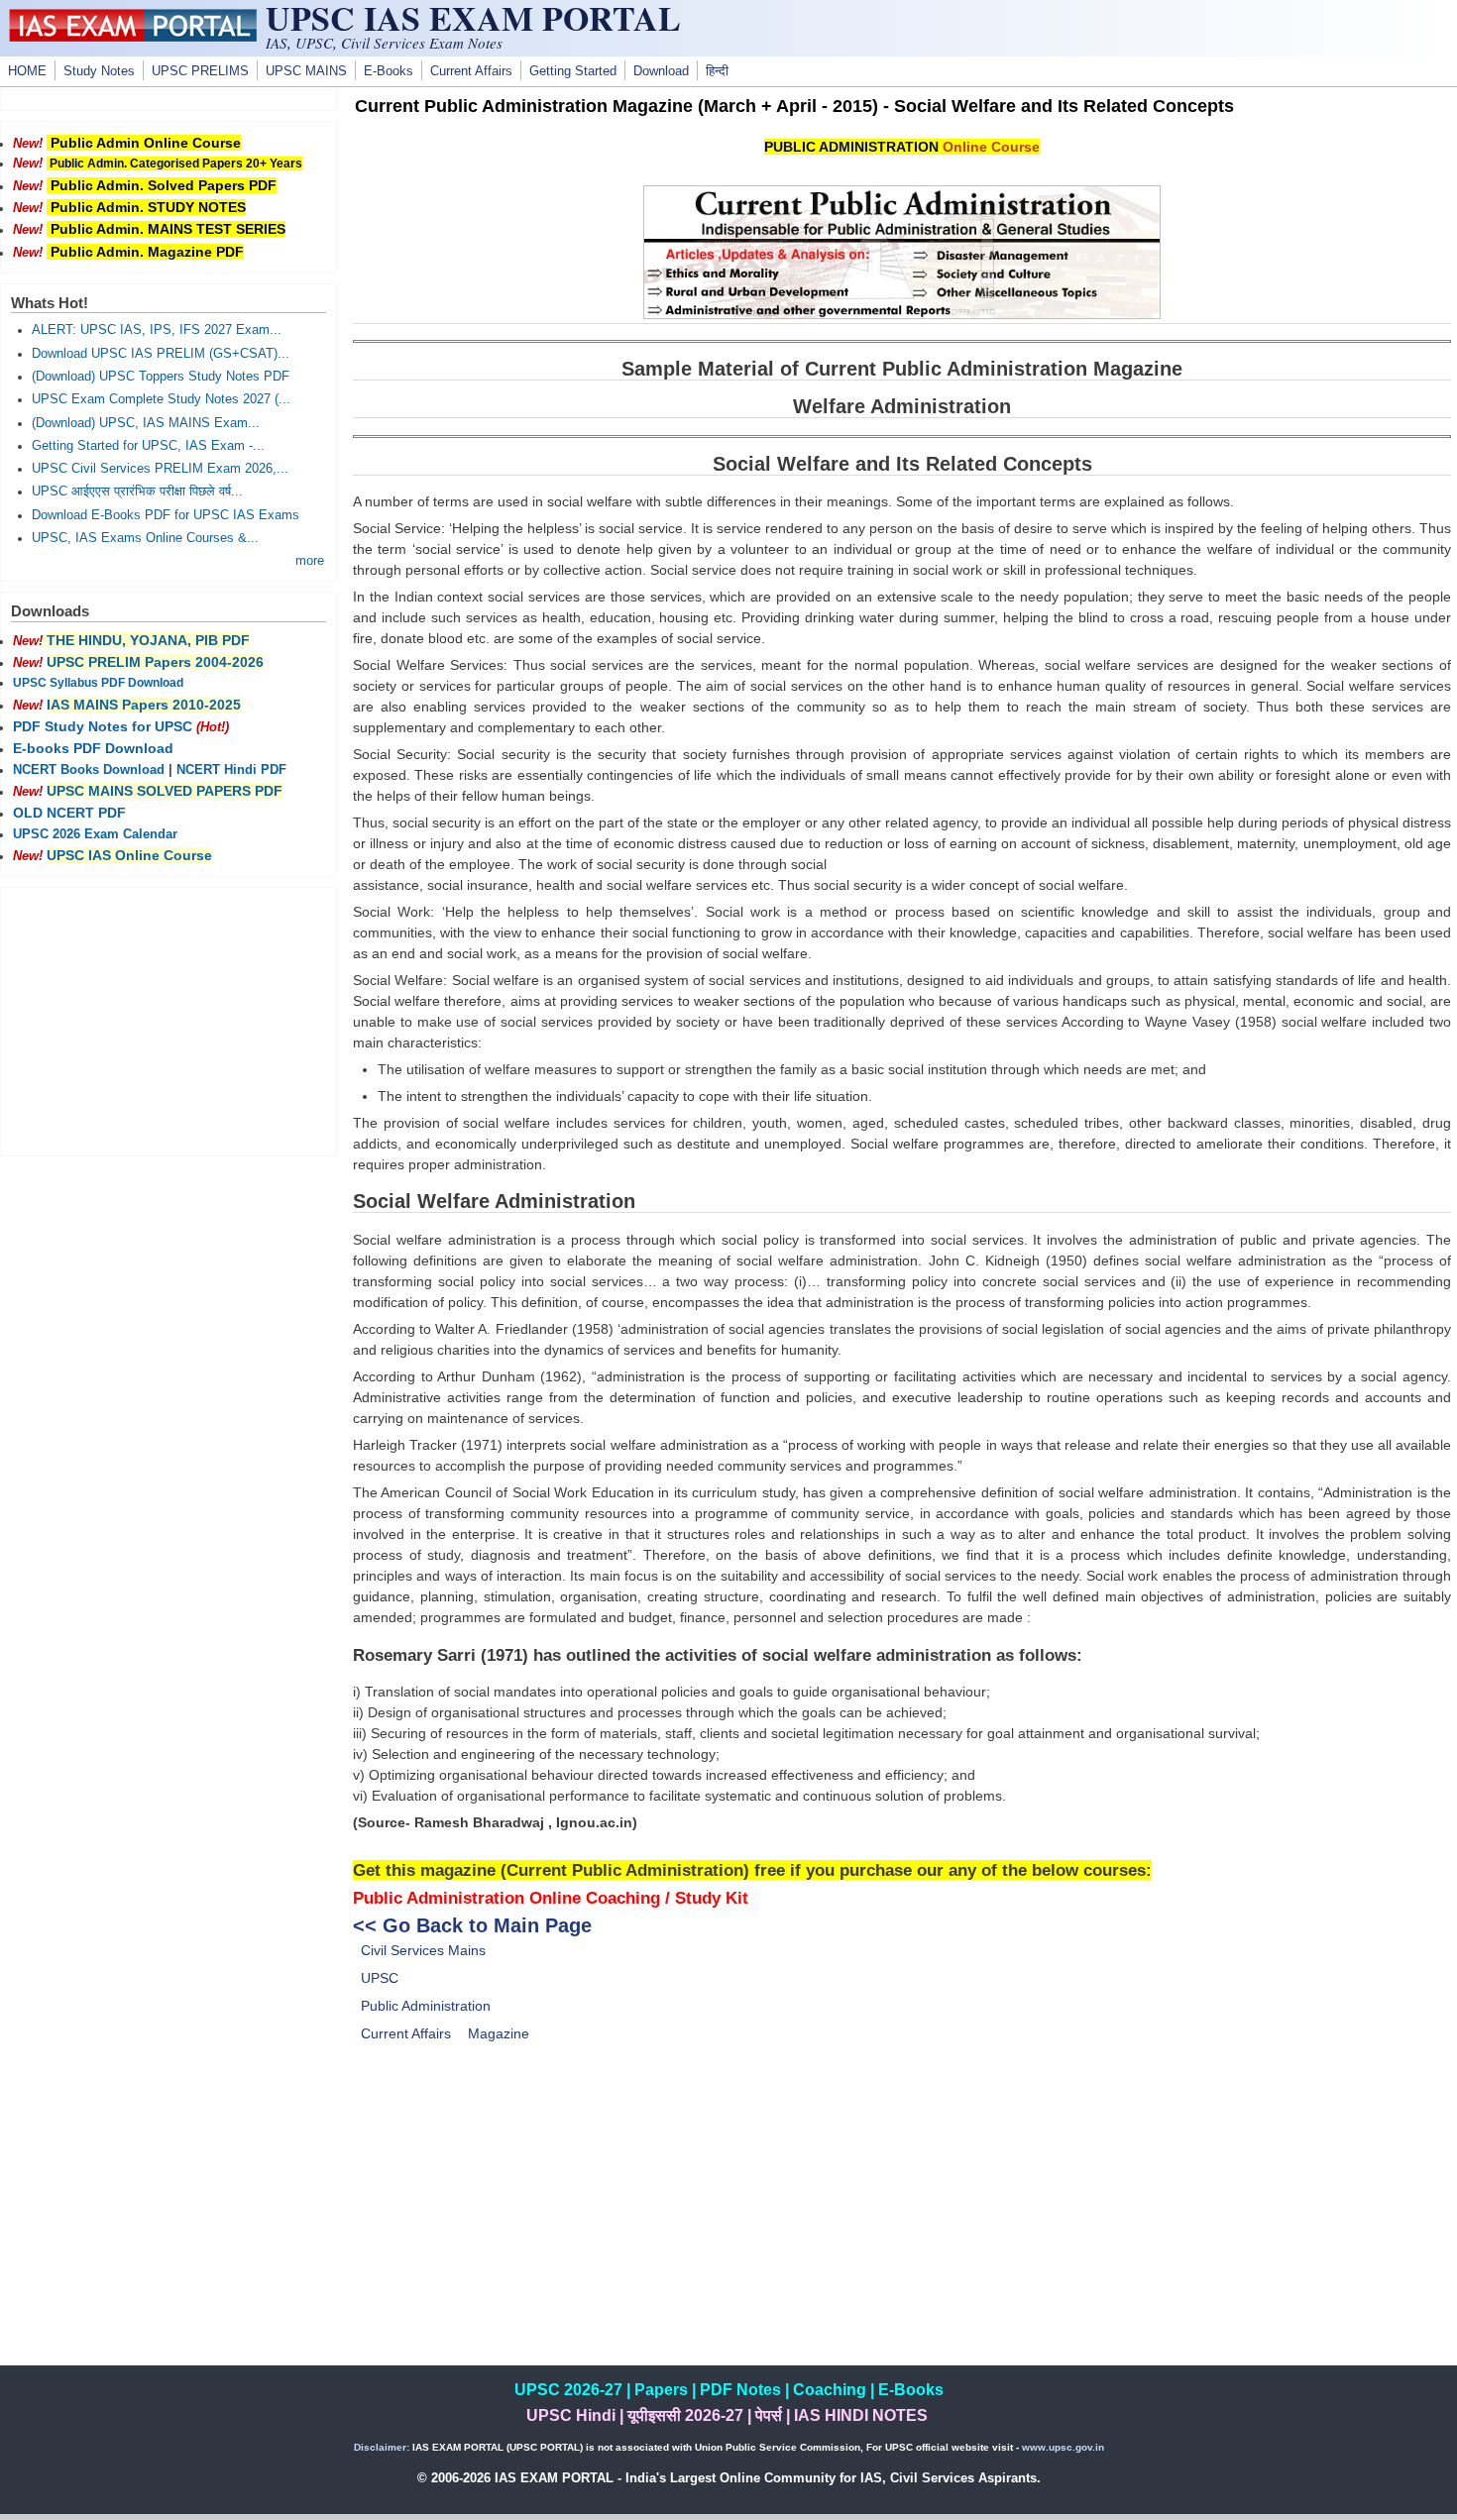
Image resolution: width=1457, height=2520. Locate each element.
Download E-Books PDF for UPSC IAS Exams (166, 515)
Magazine (499, 2033)
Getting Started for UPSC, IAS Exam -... (148, 446)
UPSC (380, 1978)
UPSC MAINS (306, 71)
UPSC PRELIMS (200, 71)
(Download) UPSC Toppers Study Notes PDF (161, 377)
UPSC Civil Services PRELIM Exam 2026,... (160, 469)
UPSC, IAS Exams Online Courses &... (145, 538)
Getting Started (573, 71)
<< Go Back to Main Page (472, 1925)
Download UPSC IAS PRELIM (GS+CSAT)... (161, 354)
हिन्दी (717, 71)
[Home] (133, 37)
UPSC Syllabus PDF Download (98, 683)
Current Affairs (471, 71)
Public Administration (426, 2006)
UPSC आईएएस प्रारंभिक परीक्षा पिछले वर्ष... (137, 492)
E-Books (389, 71)
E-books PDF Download (93, 748)
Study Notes (99, 71)
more (310, 561)
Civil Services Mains (423, 1950)
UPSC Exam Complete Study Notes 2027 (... (161, 399)
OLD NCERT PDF (69, 813)
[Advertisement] (902, 2227)
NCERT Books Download (89, 770)
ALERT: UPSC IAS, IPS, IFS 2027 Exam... (157, 330)
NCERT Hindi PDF (231, 770)
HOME (27, 71)
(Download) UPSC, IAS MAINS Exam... (146, 423)
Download (661, 71)
